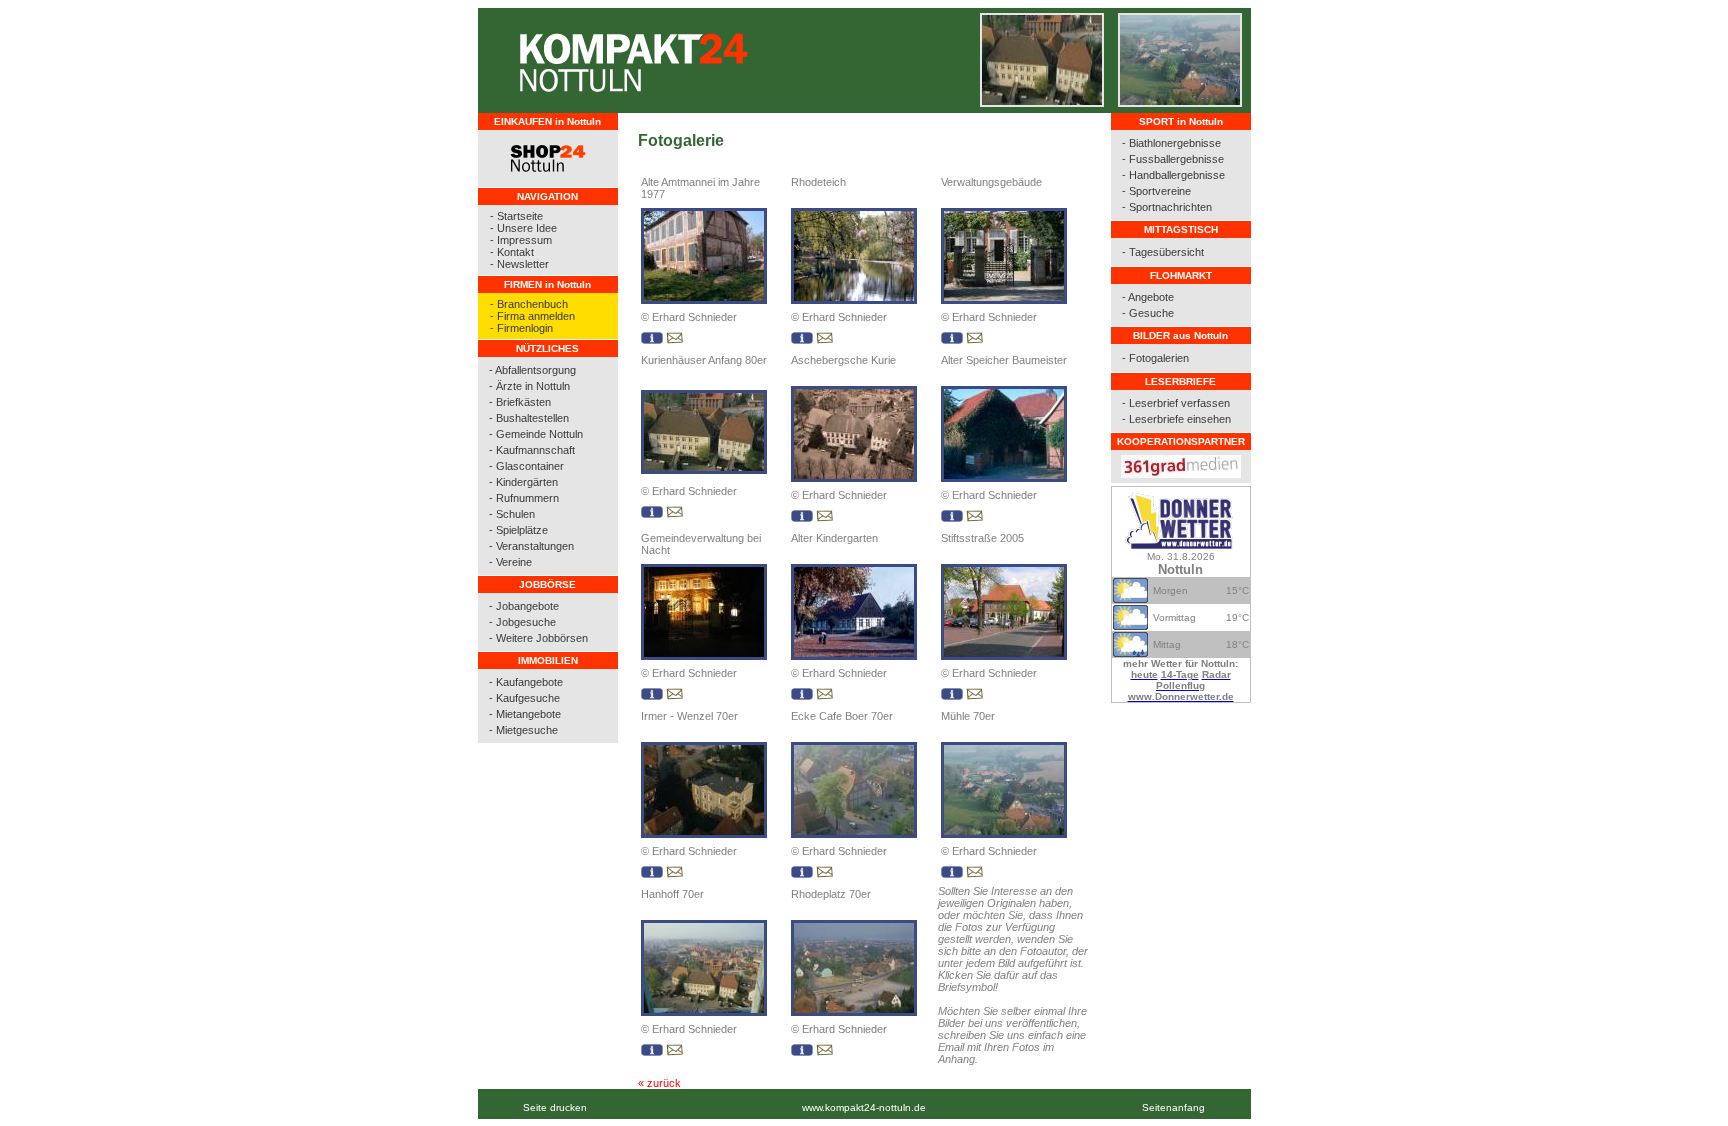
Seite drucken (555, 1107)
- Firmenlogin (521, 328)
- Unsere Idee (523, 228)
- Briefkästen (520, 402)
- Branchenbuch (529, 304)
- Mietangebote (525, 714)
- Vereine (510, 562)
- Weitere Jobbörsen (538, 638)
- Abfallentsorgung (532, 370)
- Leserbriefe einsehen (1176, 419)
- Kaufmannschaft (532, 450)
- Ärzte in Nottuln (529, 386)
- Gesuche (1148, 313)
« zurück (659, 1083)
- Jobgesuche (522, 622)
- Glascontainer (526, 466)
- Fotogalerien (1155, 358)
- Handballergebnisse (1173, 175)
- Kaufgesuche (524, 698)
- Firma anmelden (532, 316)
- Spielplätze (518, 530)
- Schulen (512, 514)
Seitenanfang (1173, 1107)
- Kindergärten (523, 482)
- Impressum (521, 240)
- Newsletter (519, 264)
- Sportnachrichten (1167, 207)
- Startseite (516, 216)
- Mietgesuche (523, 730)
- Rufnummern (524, 498)
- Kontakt (512, 252)
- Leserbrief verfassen (1176, 403)
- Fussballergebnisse (1173, 159)
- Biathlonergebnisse (1171, 143)
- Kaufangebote (526, 682)
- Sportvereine (1156, 191)
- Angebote (1148, 297)
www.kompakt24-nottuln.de (864, 1107)
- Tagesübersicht (1163, 252)
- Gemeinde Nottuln (536, 434)
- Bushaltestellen (529, 418)
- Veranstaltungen (531, 546)
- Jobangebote (524, 606)
